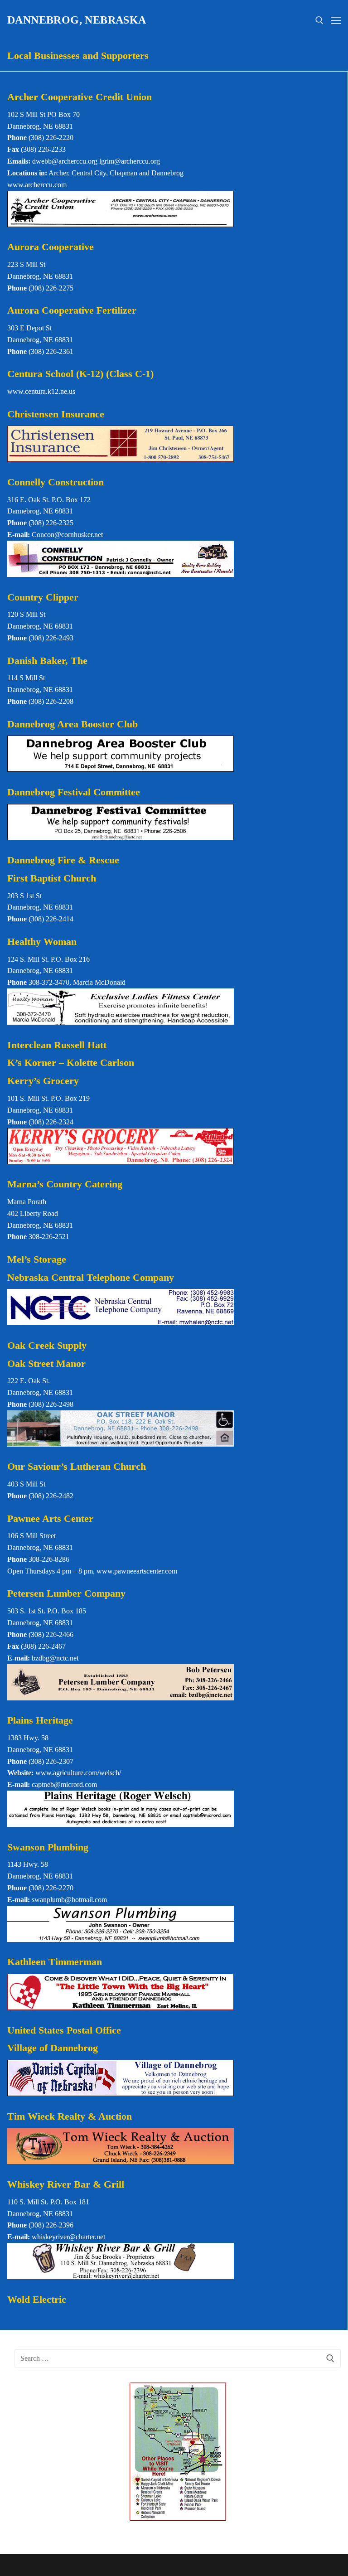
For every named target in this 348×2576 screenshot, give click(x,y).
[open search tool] (319, 20)
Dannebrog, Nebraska (77, 20)
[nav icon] (336, 20)
